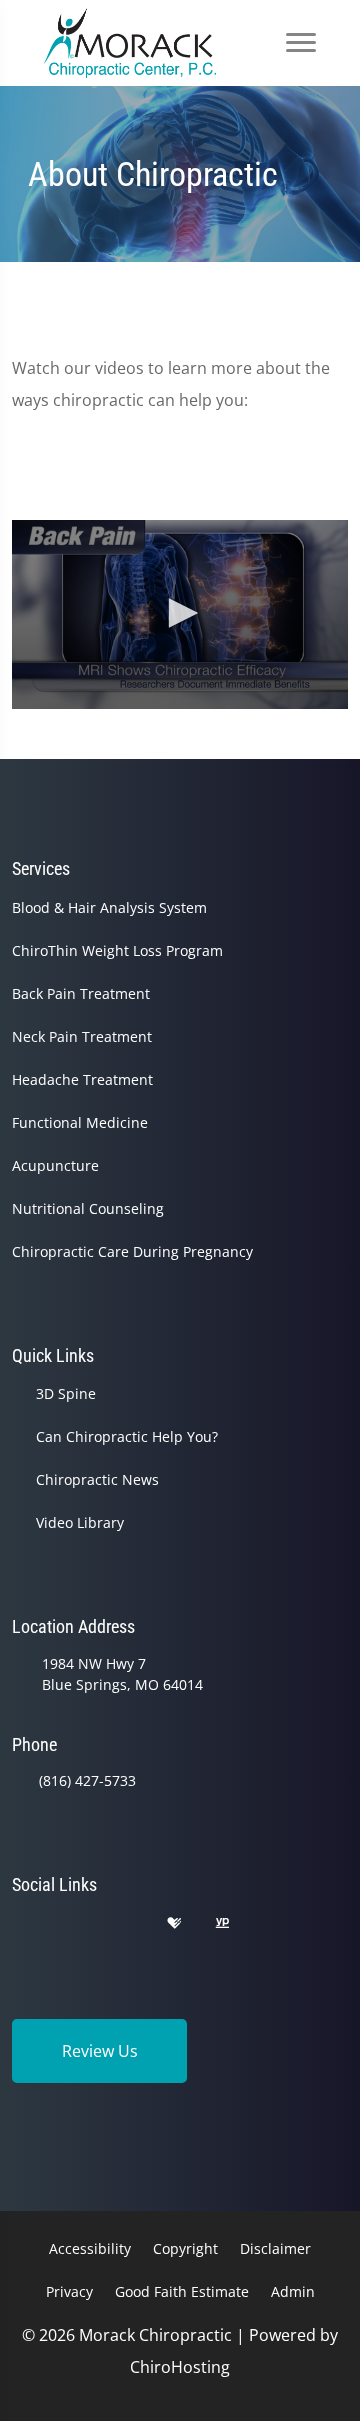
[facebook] (73, 1923)
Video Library (80, 1522)
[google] (21, 1923)
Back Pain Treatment (81, 993)
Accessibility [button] (90, 2248)
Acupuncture (55, 1165)
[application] (180, 614)
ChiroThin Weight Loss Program (117, 950)
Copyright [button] (185, 2248)
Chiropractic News (97, 1479)
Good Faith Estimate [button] (182, 2291)
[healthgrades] (174, 1923)
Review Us (100, 2051)
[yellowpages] (222, 1923)
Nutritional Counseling (88, 1208)
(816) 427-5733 (87, 1780)
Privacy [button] (69, 2291)
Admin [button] (293, 2291)
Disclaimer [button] (275, 2248)
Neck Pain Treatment (82, 1036)
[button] (180, 613)
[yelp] (124, 1923)
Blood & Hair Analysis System (109, 907)
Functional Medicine (80, 1122)
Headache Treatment (82, 1079)
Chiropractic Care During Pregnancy (132, 1251)
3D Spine (66, 1393)
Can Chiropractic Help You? (127, 1436)
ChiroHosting (180, 2367)
